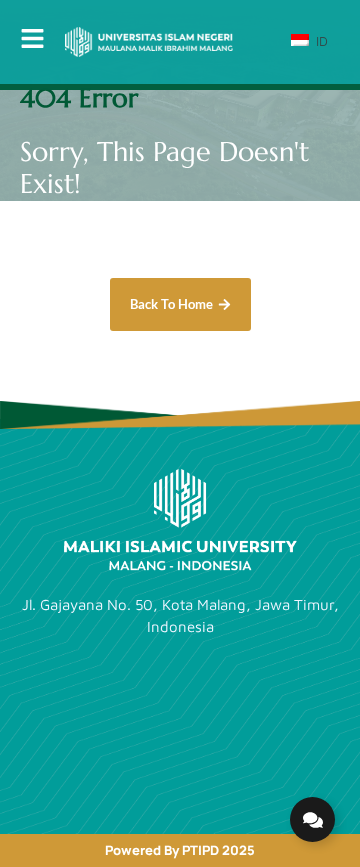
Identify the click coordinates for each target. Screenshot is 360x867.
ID (320, 41)
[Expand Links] (312, 819)
